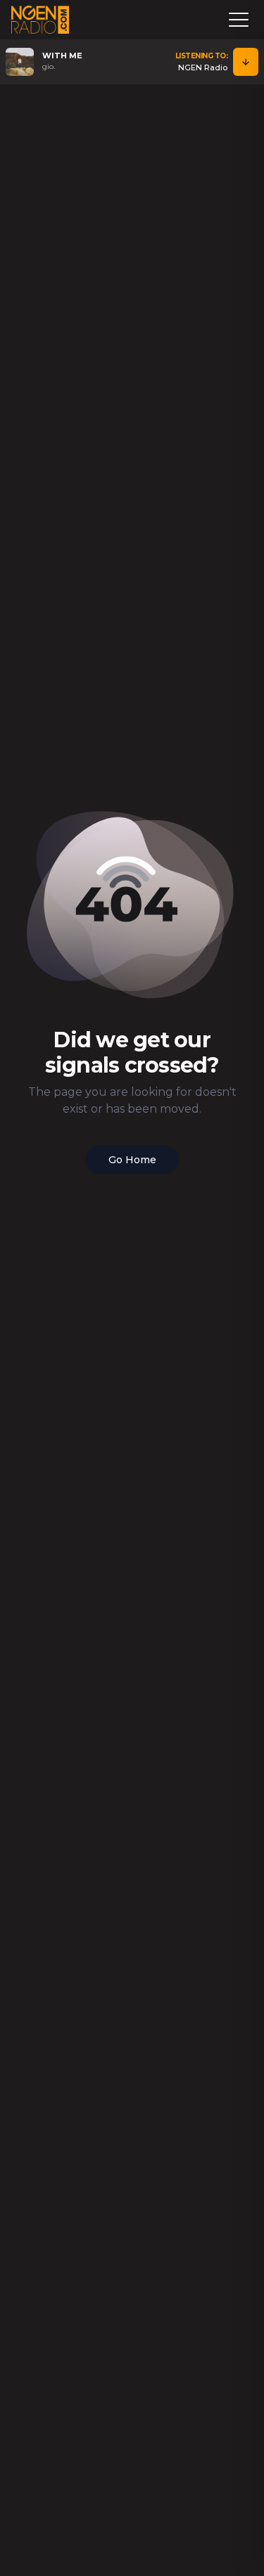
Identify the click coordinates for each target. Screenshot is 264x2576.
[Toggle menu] (239, 20)
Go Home (132, 1160)
